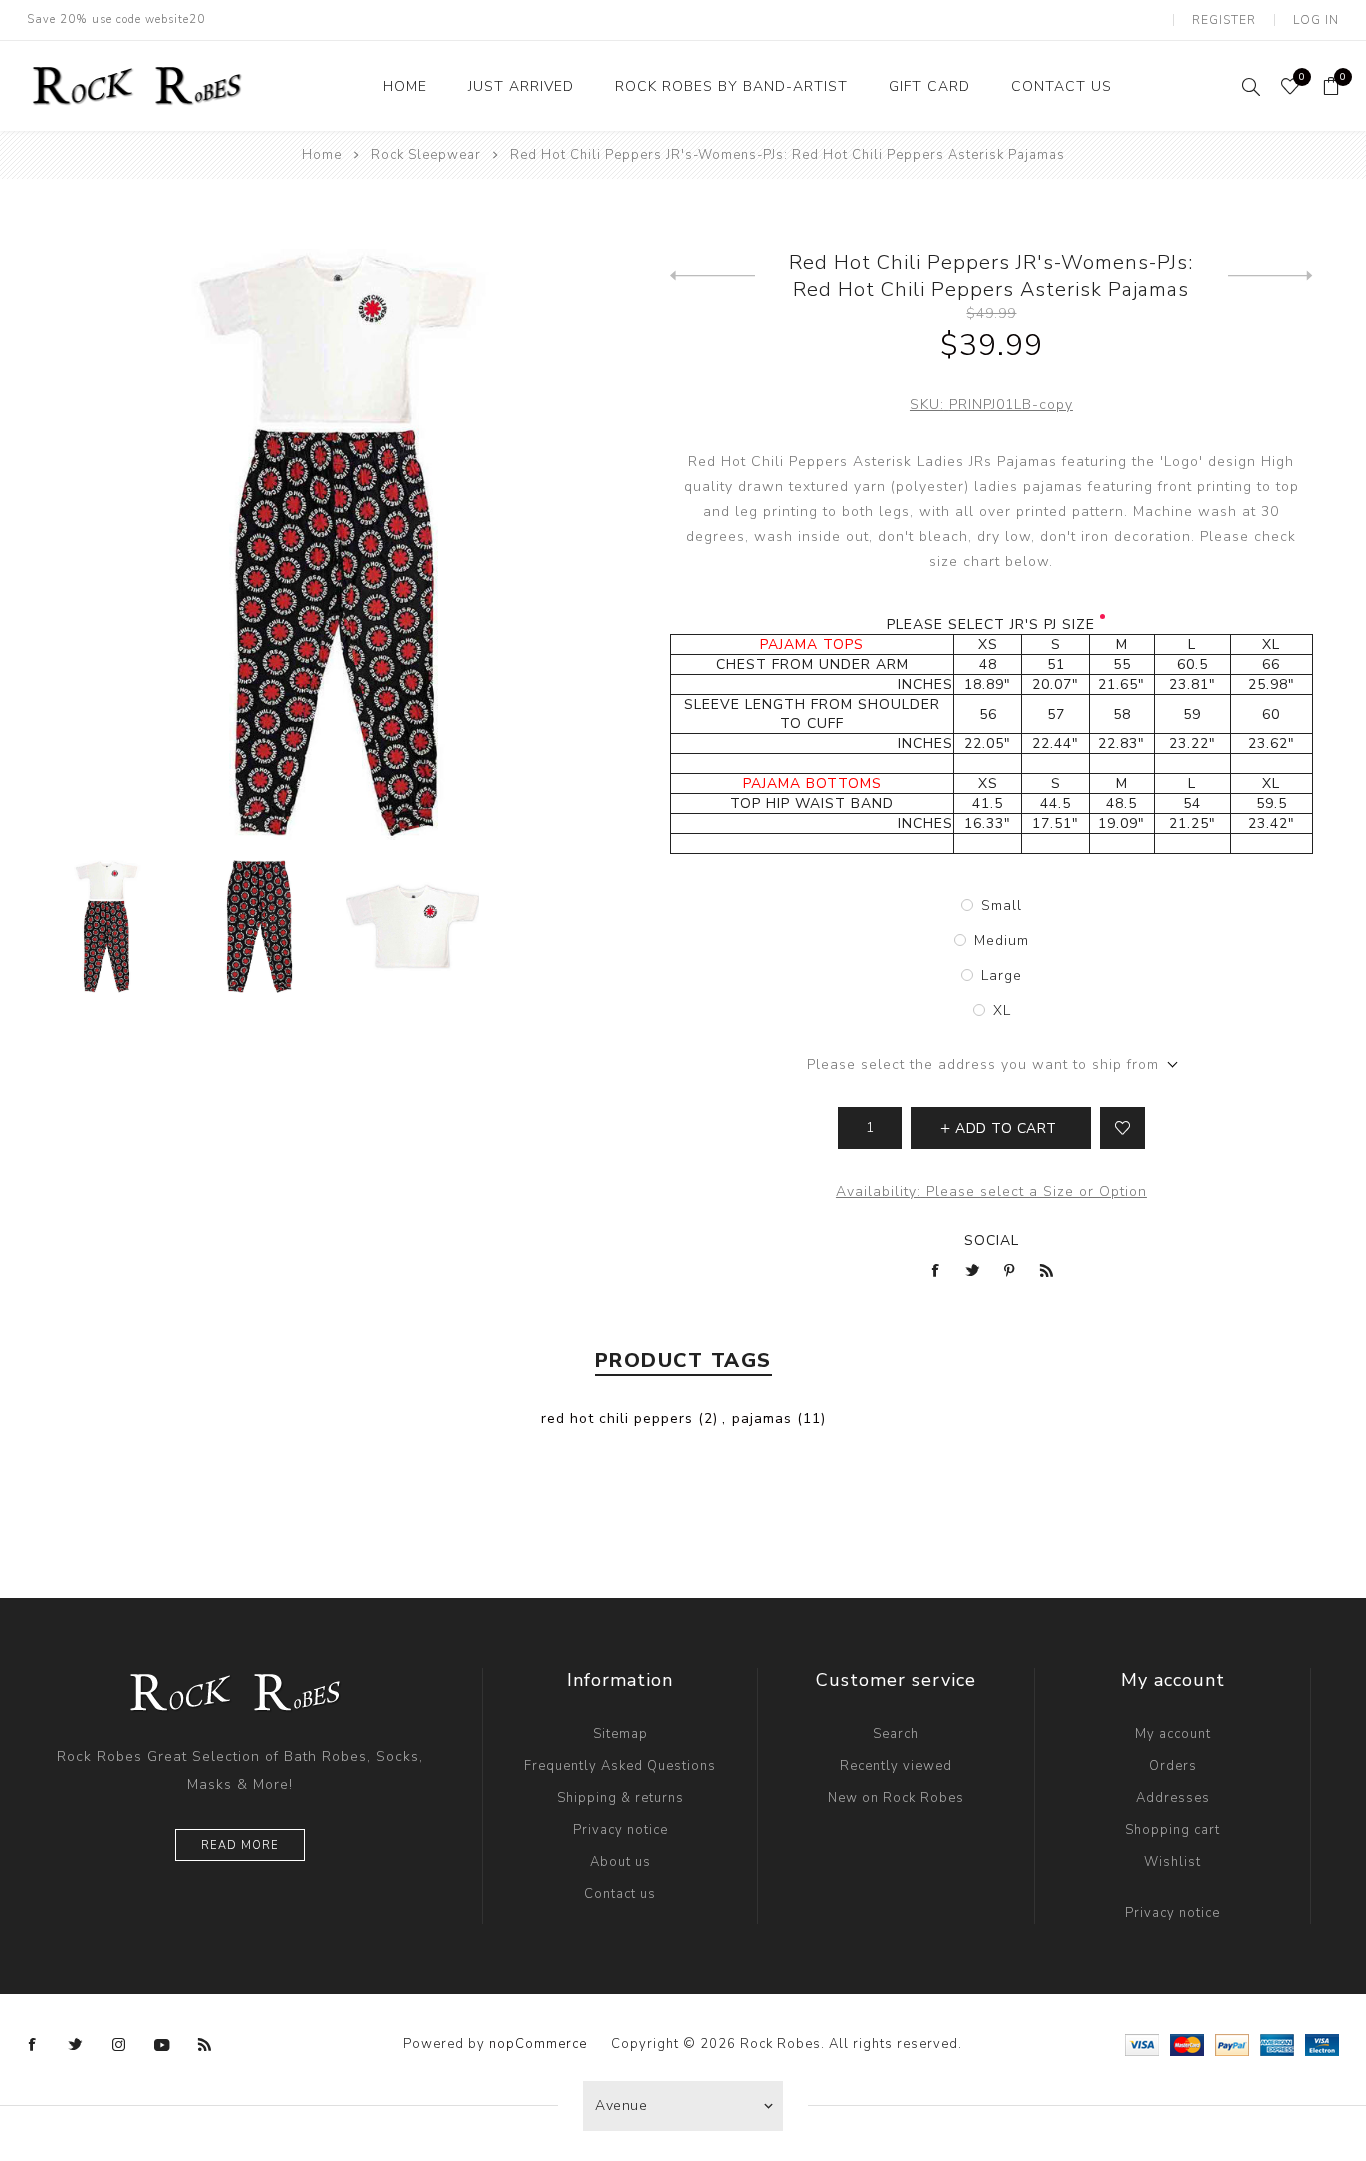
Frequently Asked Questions (620, 1766)
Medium (1001, 940)
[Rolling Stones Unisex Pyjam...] (1270, 276)
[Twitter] (76, 2045)
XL (1002, 1010)
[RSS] (205, 2045)
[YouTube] (162, 2045)
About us (620, 1862)
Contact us (620, 1894)
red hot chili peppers (617, 1418)
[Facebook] (33, 2045)
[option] (106, 926)
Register (1224, 20)
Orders (1173, 1766)
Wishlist (1172, 1862)
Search (896, 1734)
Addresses (1173, 1798)
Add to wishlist (1122, 1128)
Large (1001, 975)
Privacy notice (620, 1830)
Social (991, 1240)
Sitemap (620, 1734)
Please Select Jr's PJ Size (991, 624)
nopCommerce (538, 2044)
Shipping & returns (620, 1798)
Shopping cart (1172, 1830)
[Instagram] (119, 2045)
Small (1001, 905)
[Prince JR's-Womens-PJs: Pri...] (712, 276)
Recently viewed (896, 1766)
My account (1173, 1734)
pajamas (762, 1418)
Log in (1316, 20)
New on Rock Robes (896, 1798)
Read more (240, 1845)
